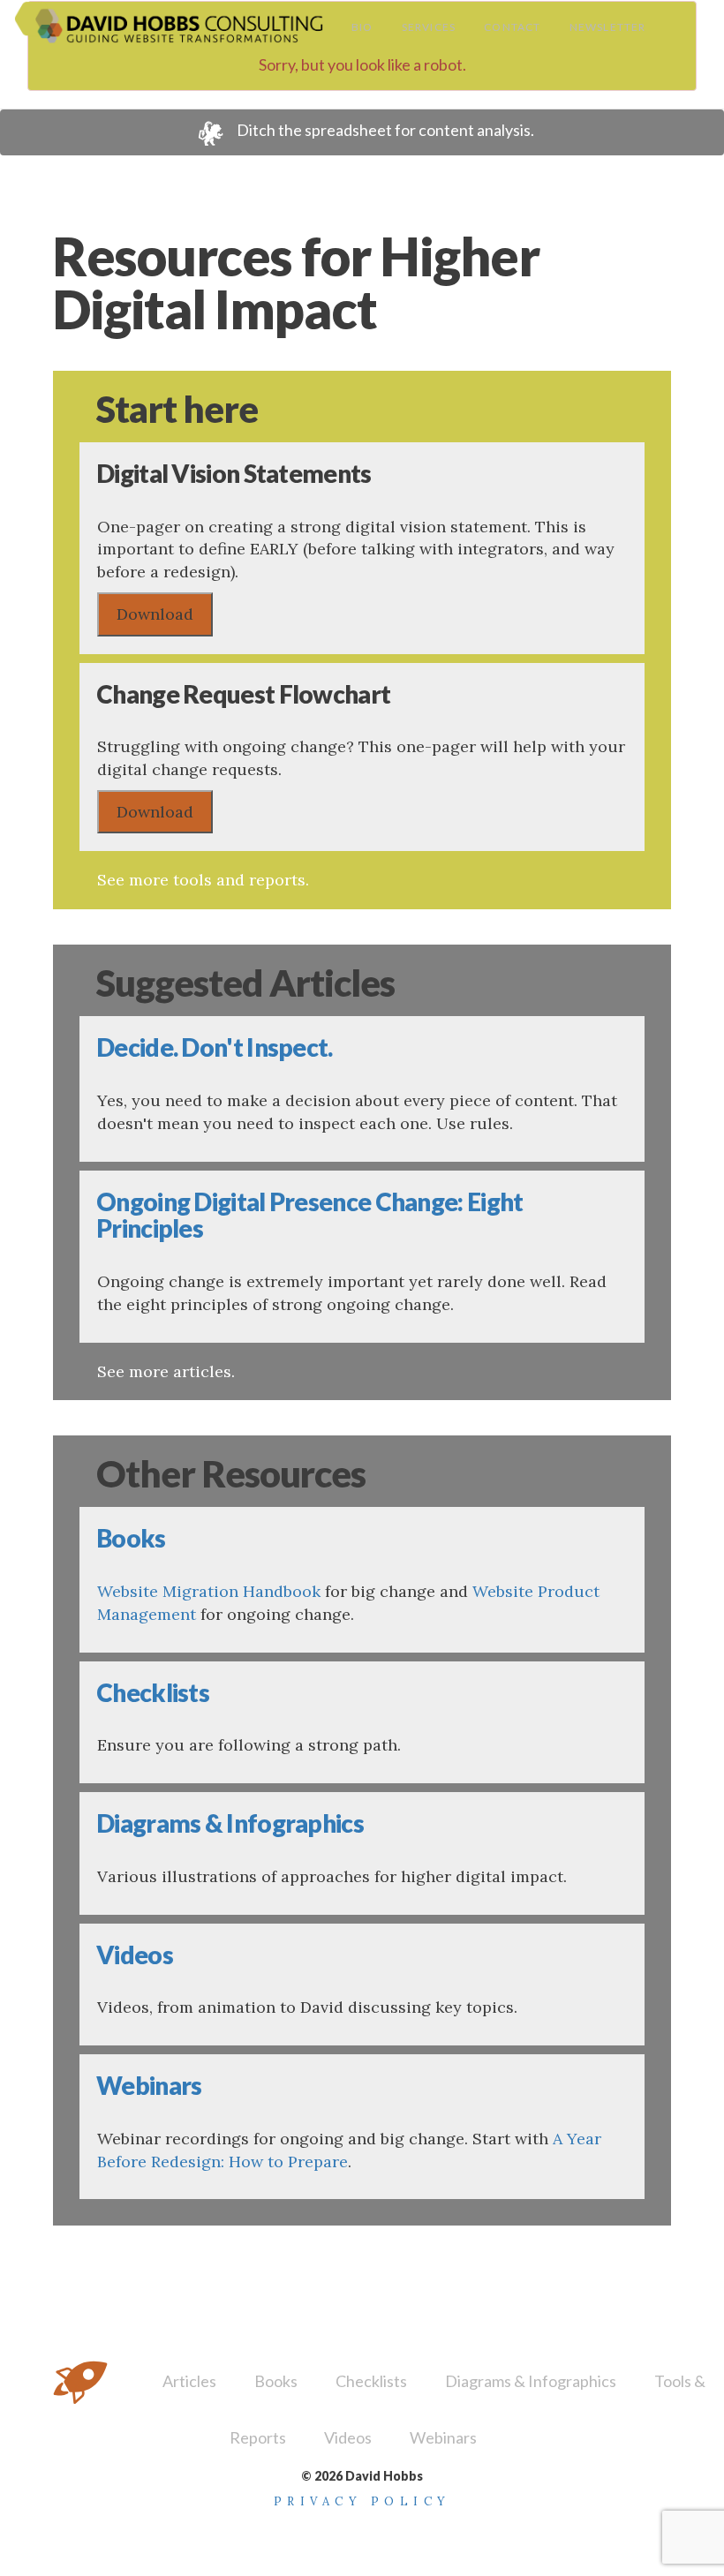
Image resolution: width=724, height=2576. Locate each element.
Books (276, 2381)
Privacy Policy (362, 2501)
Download (155, 614)
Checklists (371, 2381)
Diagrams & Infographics (531, 2381)
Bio (362, 27)
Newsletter (608, 27)
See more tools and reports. (203, 880)
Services (429, 27)
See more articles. (166, 1371)
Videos (348, 2437)
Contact (512, 27)
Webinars (443, 2437)
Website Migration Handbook (209, 1591)
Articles (189, 2381)
